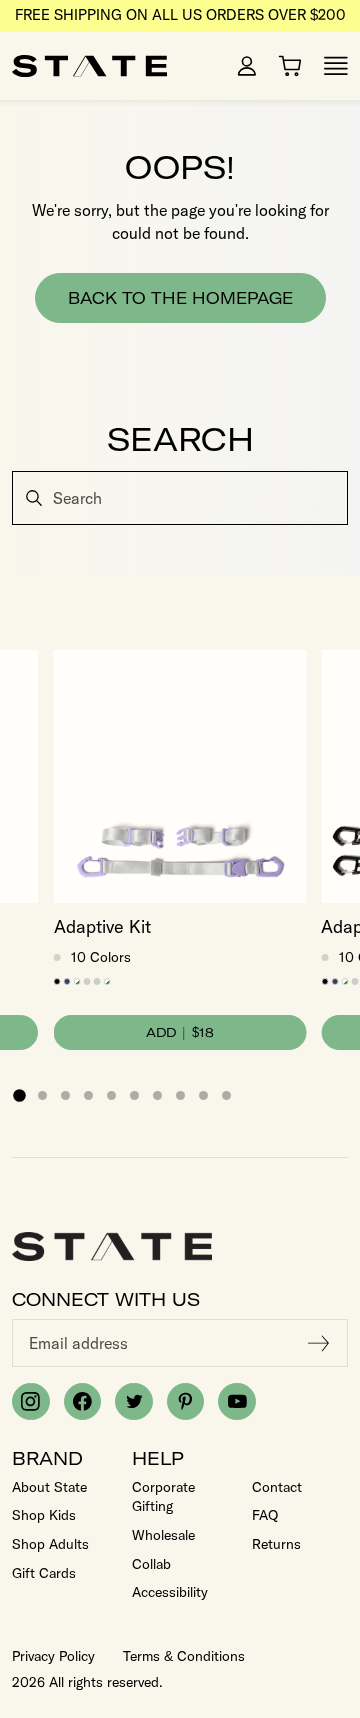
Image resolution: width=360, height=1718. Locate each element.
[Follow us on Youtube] (237, 1402)
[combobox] (180, 498)
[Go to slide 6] (134, 1095)
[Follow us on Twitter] (134, 1402)
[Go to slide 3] (65, 1095)
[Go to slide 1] (19, 1095)
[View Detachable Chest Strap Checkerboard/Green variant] (77, 981)
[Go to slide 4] (88, 1095)
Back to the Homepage (180, 298)
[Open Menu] (336, 66)
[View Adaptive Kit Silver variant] (97, 981)
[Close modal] (342, 473)
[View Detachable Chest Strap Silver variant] (87, 981)
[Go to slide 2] (42, 1095)
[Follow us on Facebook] (83, 1402)
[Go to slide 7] (157, 1095)
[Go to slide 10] (226, 1095)
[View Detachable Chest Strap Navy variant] (67, 981)
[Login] (247, 66)
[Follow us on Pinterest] (186, 1402)
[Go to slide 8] (180, 1095)
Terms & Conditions (184, 1656)
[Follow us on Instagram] (31, 1402)
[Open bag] (290, 66)
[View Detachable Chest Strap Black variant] (57, 981)
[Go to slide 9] (203, 1095)
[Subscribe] (319, 1343)
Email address (78, 1343)
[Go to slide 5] (111, 1095)
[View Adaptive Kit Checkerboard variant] (107, 981)
